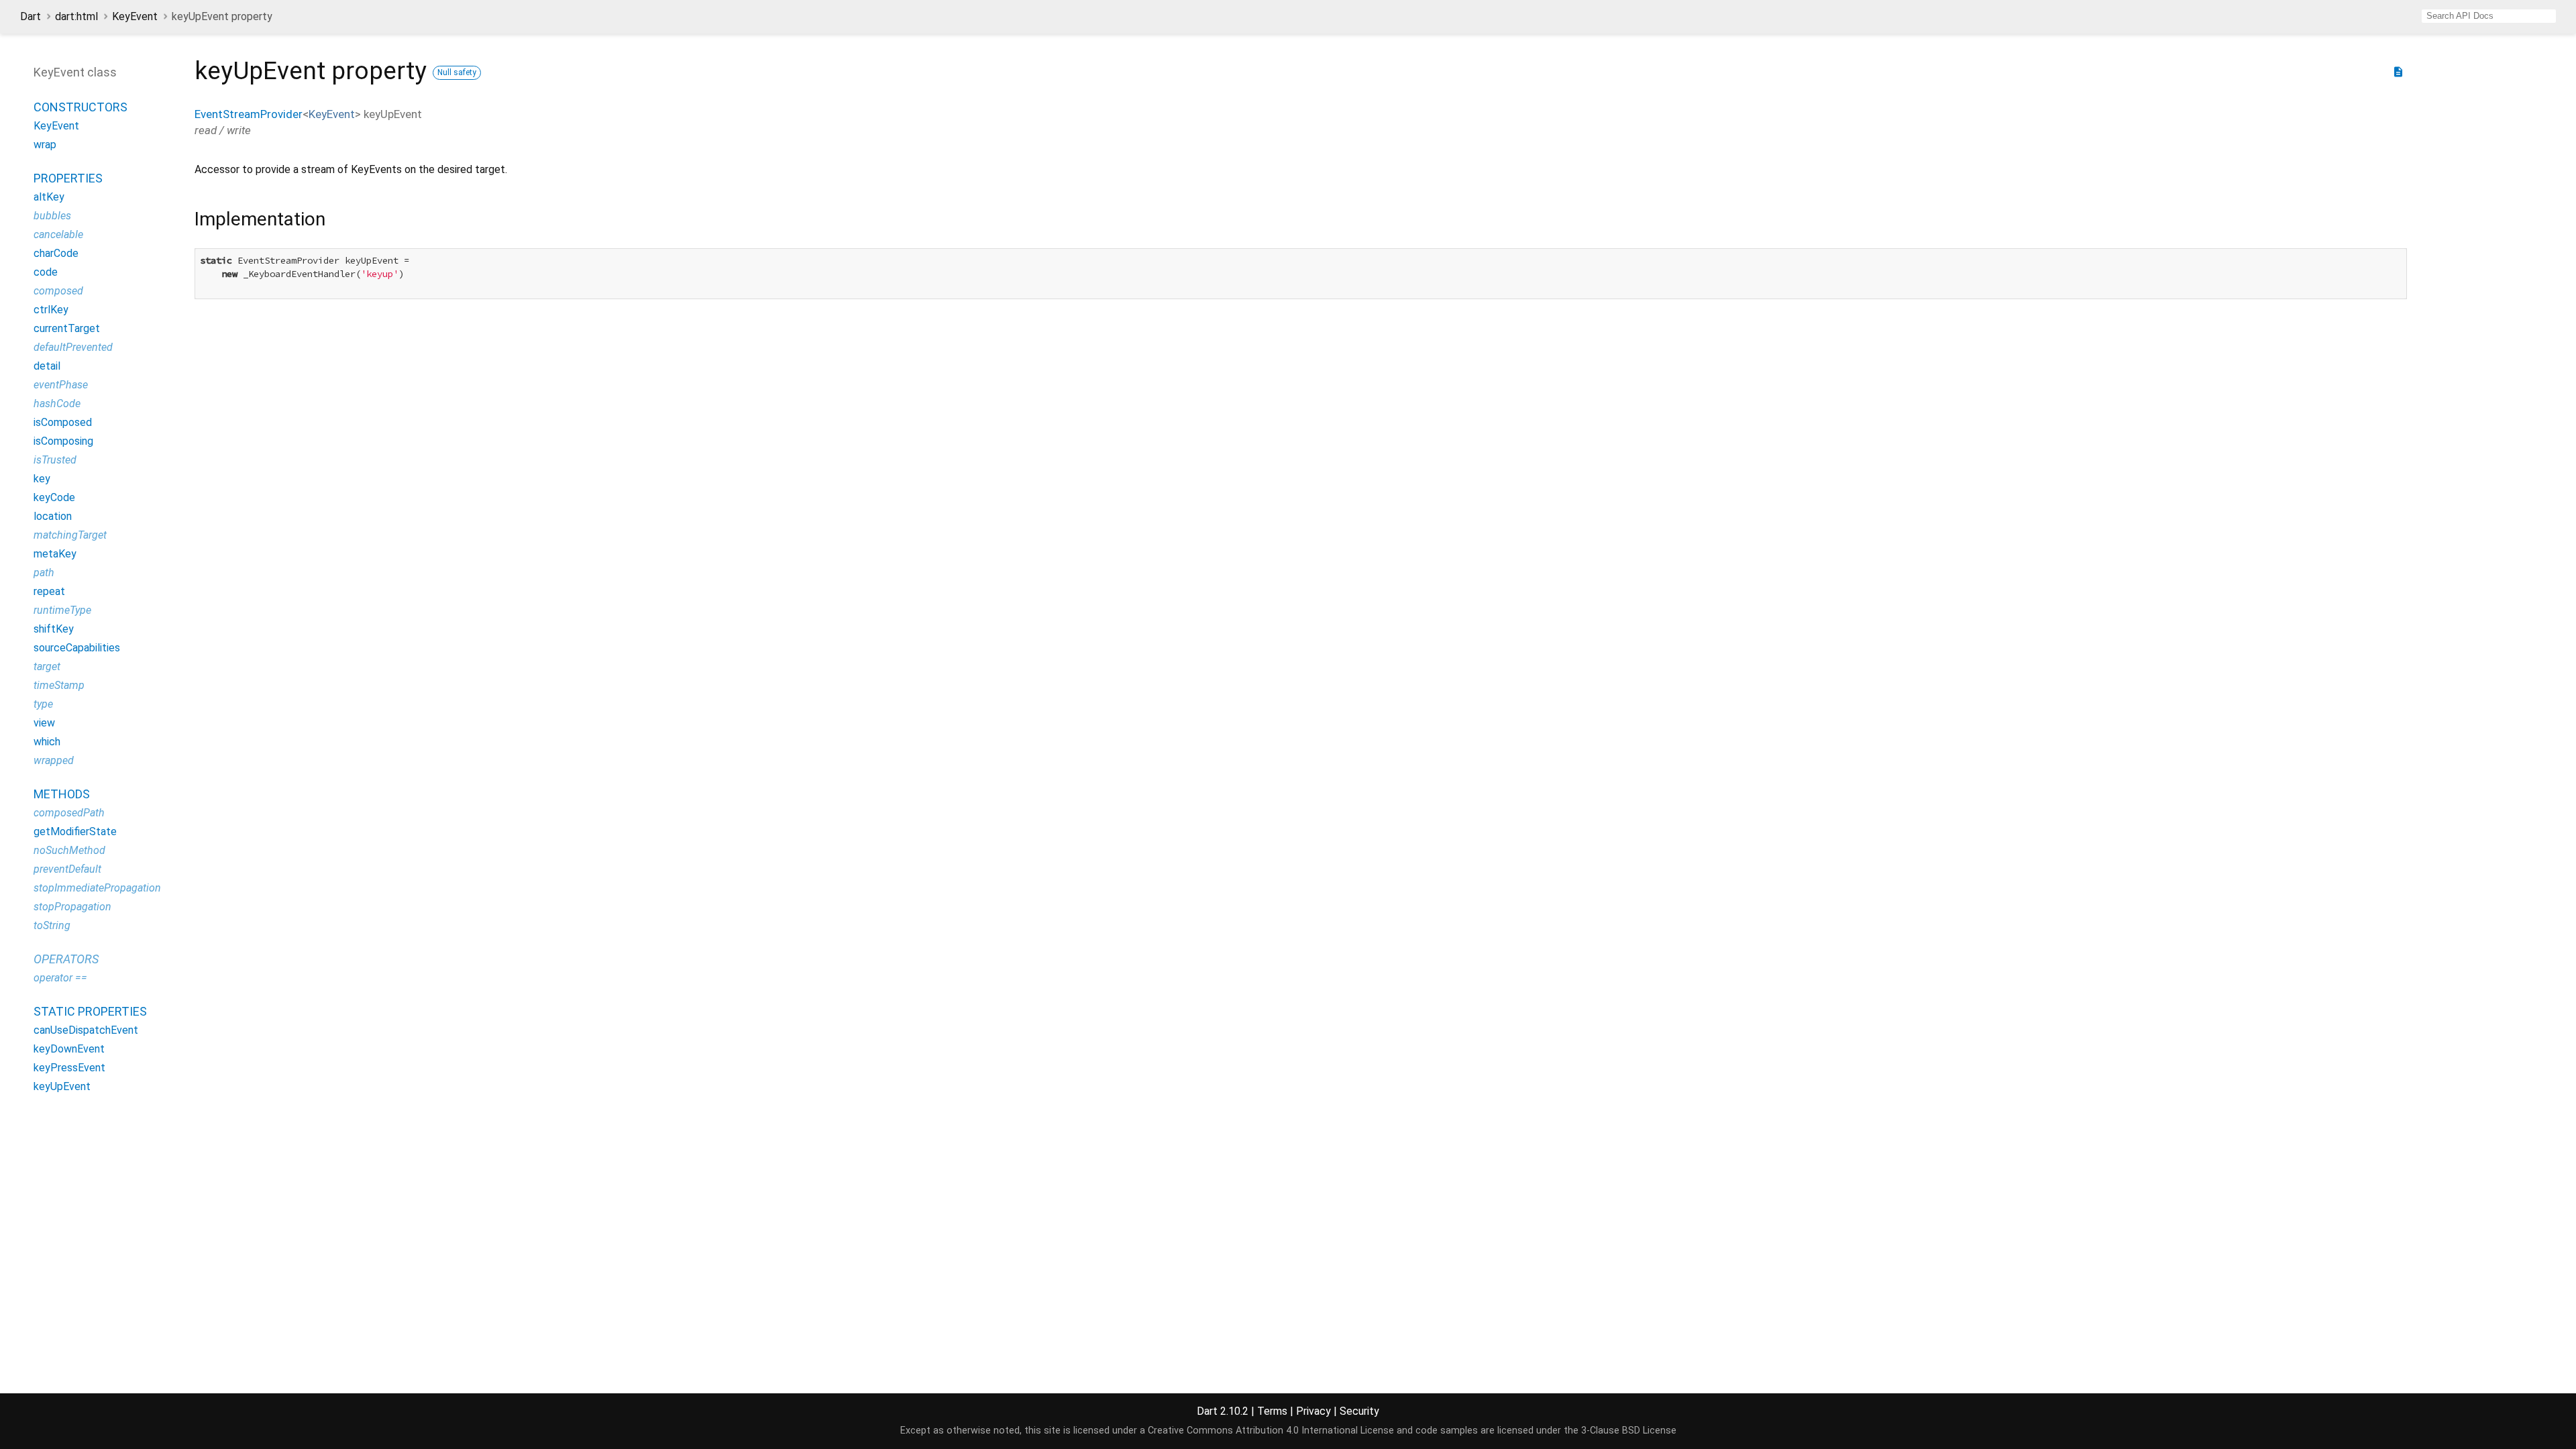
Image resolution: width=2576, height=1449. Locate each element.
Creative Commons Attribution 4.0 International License (1271, 1431)
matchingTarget (70, 535)
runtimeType (62, 610)
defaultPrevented (73, 347)
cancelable (58, 234)
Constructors (80, 107)
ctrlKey (51, 310)
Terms (1272, 1411)
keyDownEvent (69, 1049)
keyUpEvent (62, 1086)
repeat (49, 591)
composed (58, 291)
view (44, 723)
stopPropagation (72, 907)
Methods (62, 794)
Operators (66, 959)
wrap (45, 145)
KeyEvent (135, 16)
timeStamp (59, 685)
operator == (60, 978)
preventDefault (67, 869)
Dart (31, 16)
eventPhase (61, 385)
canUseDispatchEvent (86, 1030)
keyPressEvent (69, 1068)
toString (52, 925)
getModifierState (75, 831)
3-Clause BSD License (1629, 1431)
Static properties (90, 1011)
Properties (68, 178)
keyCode (54, 497)
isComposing (63, 441)
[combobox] (2489, 16)
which (47, 742)
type (43, 704)
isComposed (63, 422)
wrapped (54, 760)
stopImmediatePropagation (97, 888)
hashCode (57, 404)
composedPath (69, 813)
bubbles (52, 216)
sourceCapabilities (77, 648)
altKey (49, 197)
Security (1359, 1411)
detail (47, 366)
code (46, 272)
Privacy (1313, 1411)
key (42, 479)
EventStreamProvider (249, 114)
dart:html (76, 16)
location (53, 516)
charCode (56, 253)
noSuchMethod (69, 850)
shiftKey (54, 629)
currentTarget (67, 328)
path (44, 573)
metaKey (55, 554)
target (47, 666)
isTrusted (55, 460)
